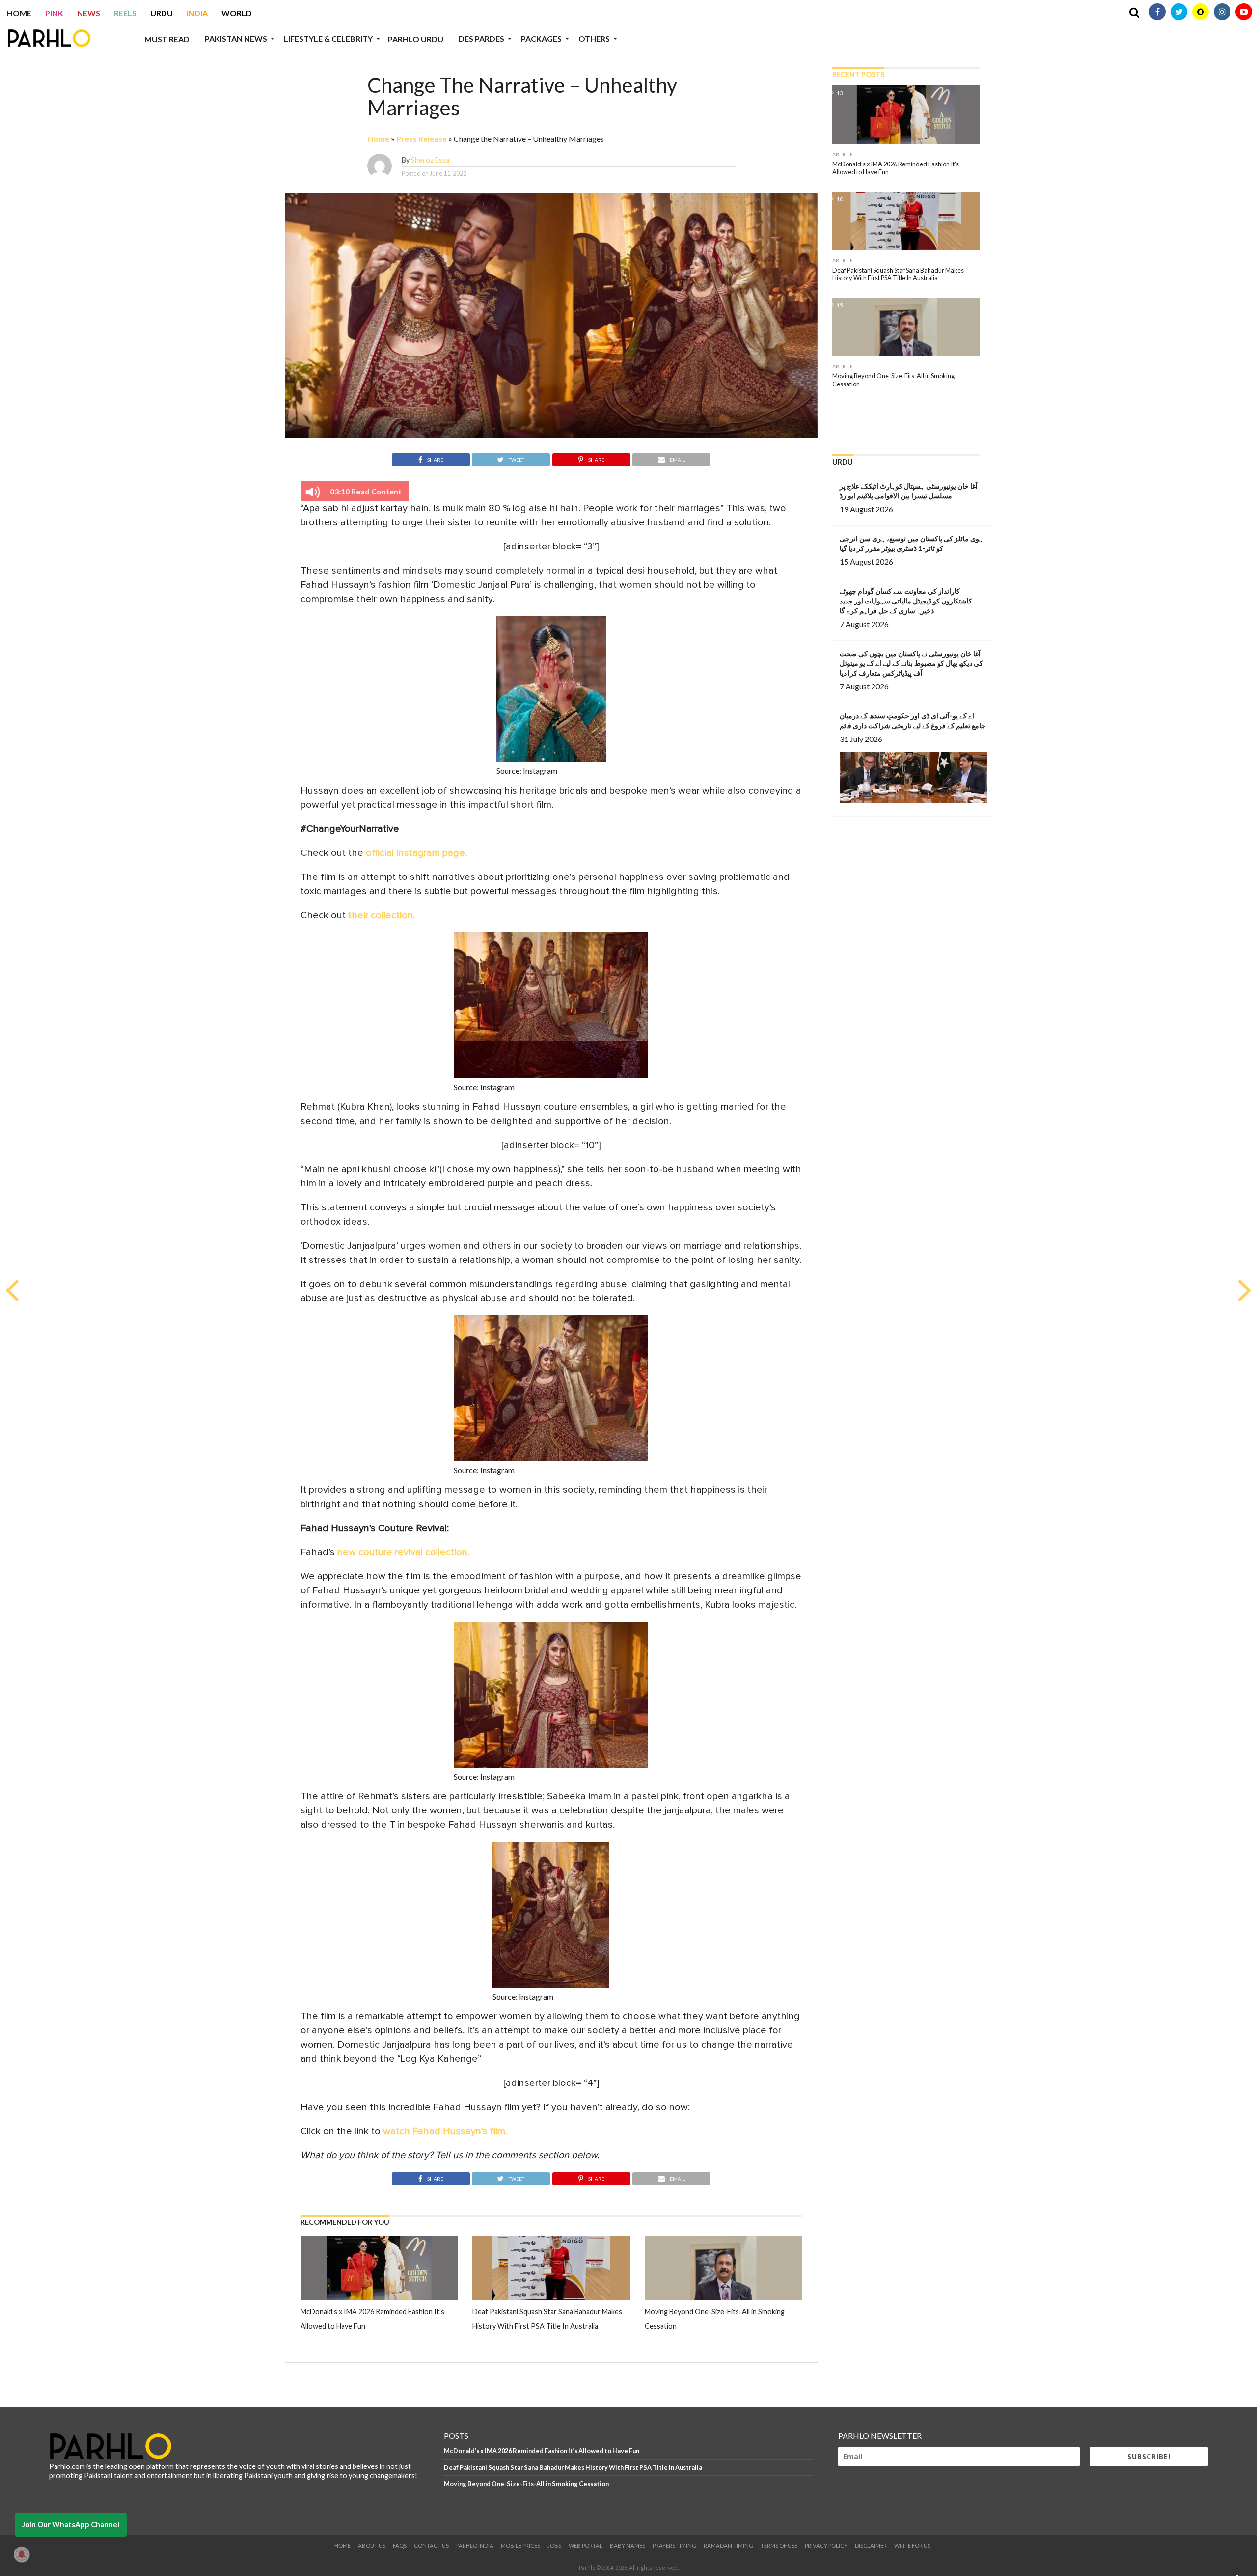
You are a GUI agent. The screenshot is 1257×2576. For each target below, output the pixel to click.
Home (19, 13)
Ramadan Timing (728, 2545)
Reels (125, 13)
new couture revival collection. (403, 1552)
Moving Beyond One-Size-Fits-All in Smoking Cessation (526, 2484)
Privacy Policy (826, 2545)
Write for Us (912, 2545)
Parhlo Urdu (416, 39)
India (197, 13)
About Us (372, 2545)
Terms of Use (779, 2545)
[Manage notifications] (22, 2554)
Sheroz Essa (430, 160)
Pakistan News (236, 39)
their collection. (382, 915)
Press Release (422, 139)
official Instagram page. (416, 853)
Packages (541, 39)
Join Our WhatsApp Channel (71, 2524)
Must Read (167, 39)
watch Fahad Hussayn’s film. (445, 2131)
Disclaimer (871, 2545)
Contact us (431, 2545)
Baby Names (628, 2545)
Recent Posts (858, 74)
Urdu (162, 13)
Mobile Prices (520, 2545)
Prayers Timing (674, 2545)
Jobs (554, 2545)
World (237, 13)
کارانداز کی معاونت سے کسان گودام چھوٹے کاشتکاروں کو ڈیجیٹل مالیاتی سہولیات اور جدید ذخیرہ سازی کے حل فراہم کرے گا (906, 601)
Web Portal (586, 2545)
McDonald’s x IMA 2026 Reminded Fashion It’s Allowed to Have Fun (542, 2451)
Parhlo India (475, 2545)
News (89, 13)
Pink (54, 13)
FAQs (400, 2545)
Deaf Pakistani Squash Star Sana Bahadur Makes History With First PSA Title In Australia (573, 2467)
